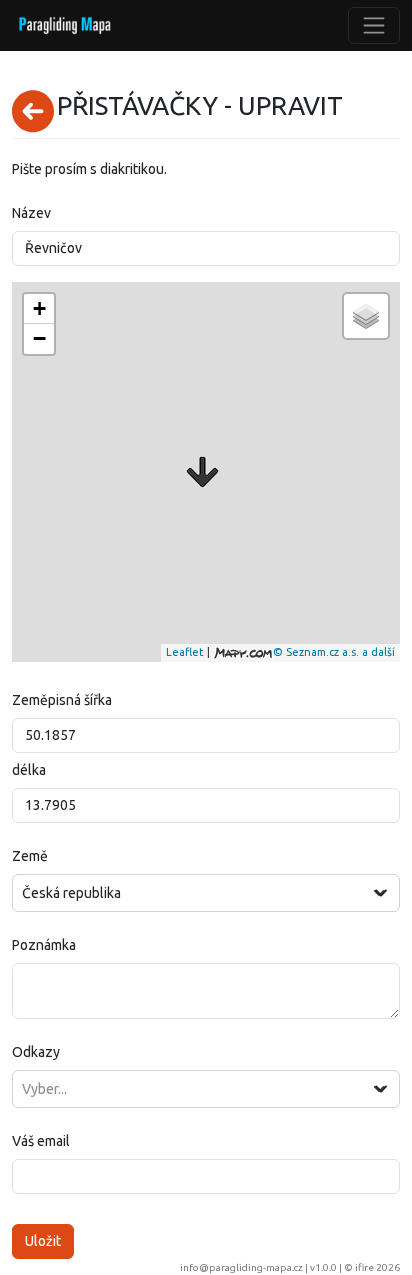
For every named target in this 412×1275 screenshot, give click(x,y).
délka (29, 770)
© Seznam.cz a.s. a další (334, 652)
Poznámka (44, 945)
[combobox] (206, 893)
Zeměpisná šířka (62, 700)
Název (31, 213)
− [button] (39, 338)
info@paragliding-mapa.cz (241, 1267)
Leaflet (185, 652)
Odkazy (36, 1052)
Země (30, 856)
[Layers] (366, 316)
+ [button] (39, 308)
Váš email (41, 1141)
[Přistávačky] (202, 472)
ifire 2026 (377, 1267)
